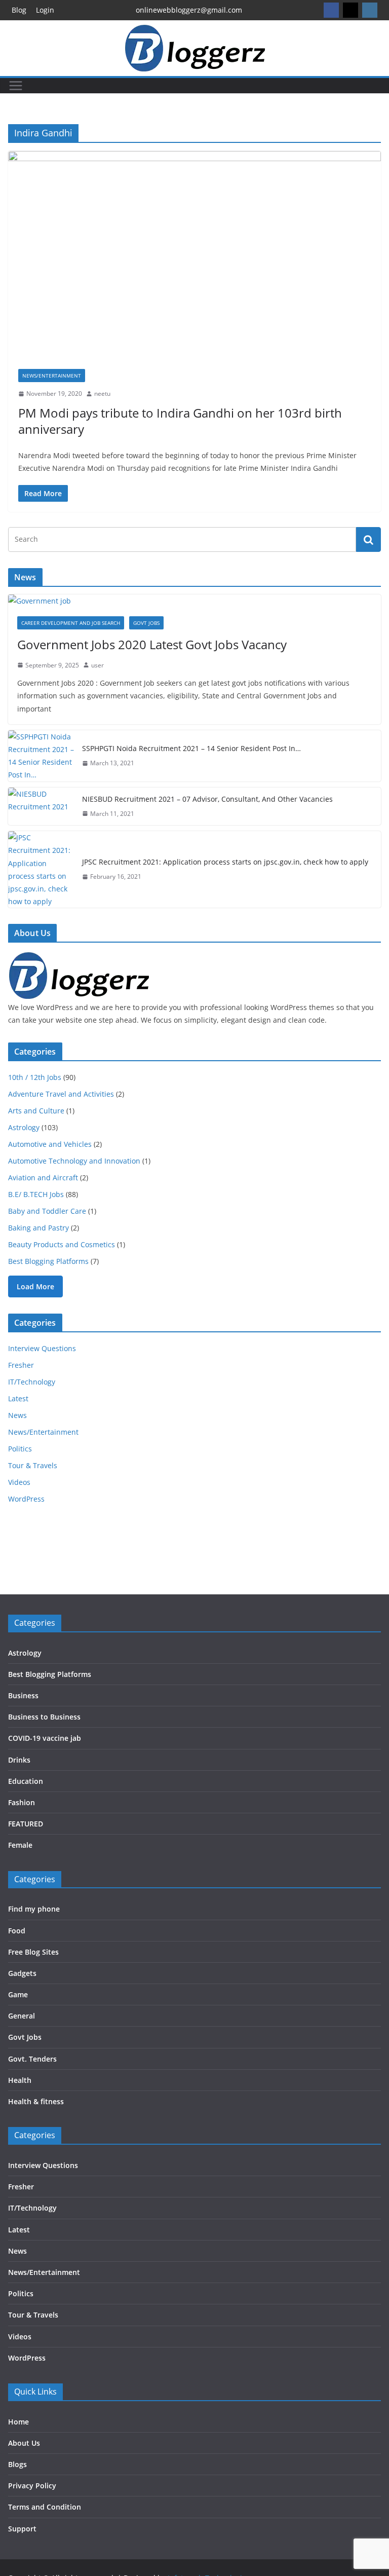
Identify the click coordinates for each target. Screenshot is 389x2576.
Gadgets (22, 1973)
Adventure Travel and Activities (61, 1094)
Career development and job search (71, 623)
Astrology (24, 1127)
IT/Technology (32, 1382)
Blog (19, 10)
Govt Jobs (146, 623)
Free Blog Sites (33, 1952)
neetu (102, 394)
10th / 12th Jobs (35, 1077)
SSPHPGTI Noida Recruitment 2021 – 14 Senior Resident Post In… (191, 748)
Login (45, 10)
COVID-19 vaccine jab (45, 1738)
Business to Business (44, 1717)
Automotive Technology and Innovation (74, 1161)
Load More (35, 1286)
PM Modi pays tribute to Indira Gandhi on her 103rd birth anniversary (180, 421)
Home (18, 2422)
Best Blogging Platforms (48, 1261)
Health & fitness (36, 2101)
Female (20, 1845)
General (22, 2016)
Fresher (21, 1365)
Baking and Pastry (38, 1228)
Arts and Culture (36, 1111)
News (17, 1415)
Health (20, 2080)
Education (26, 1781)
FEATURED (26, 1824)
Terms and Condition (45, 2507)
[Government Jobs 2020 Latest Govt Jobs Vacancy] (194, 601)
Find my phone (34, 1909)
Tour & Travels (33, 1465)
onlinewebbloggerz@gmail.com (189, 10)
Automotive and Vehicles (50, 1144)
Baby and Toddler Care (47, 1211)
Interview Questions (42, 1348)
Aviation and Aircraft (43, 1178)
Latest (18, 1398)
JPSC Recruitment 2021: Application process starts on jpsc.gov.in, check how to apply (225, 862)
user (98, 665)
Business (23, 1695)
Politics (20, 1449)
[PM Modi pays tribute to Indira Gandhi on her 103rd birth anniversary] (194, 255)
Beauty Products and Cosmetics (62, 1244)
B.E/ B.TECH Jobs (36, 1194)
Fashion (22, 1802)
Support (22, 2529)
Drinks (19, 1760)
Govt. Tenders (32, 2059)
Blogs (17, 2464)
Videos (19, 1482)
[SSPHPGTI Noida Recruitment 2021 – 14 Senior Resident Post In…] (41, 756)
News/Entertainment (52, 376)
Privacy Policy (32, 2486)
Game (18, 1994)
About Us (24, 2443)
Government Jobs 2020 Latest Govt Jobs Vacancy (152, 644)
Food (17, 1931)
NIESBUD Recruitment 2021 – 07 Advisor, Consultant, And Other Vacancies (207, 799)
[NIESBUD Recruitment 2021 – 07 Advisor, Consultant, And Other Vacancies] (41, 807)
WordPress (26, 1499)
